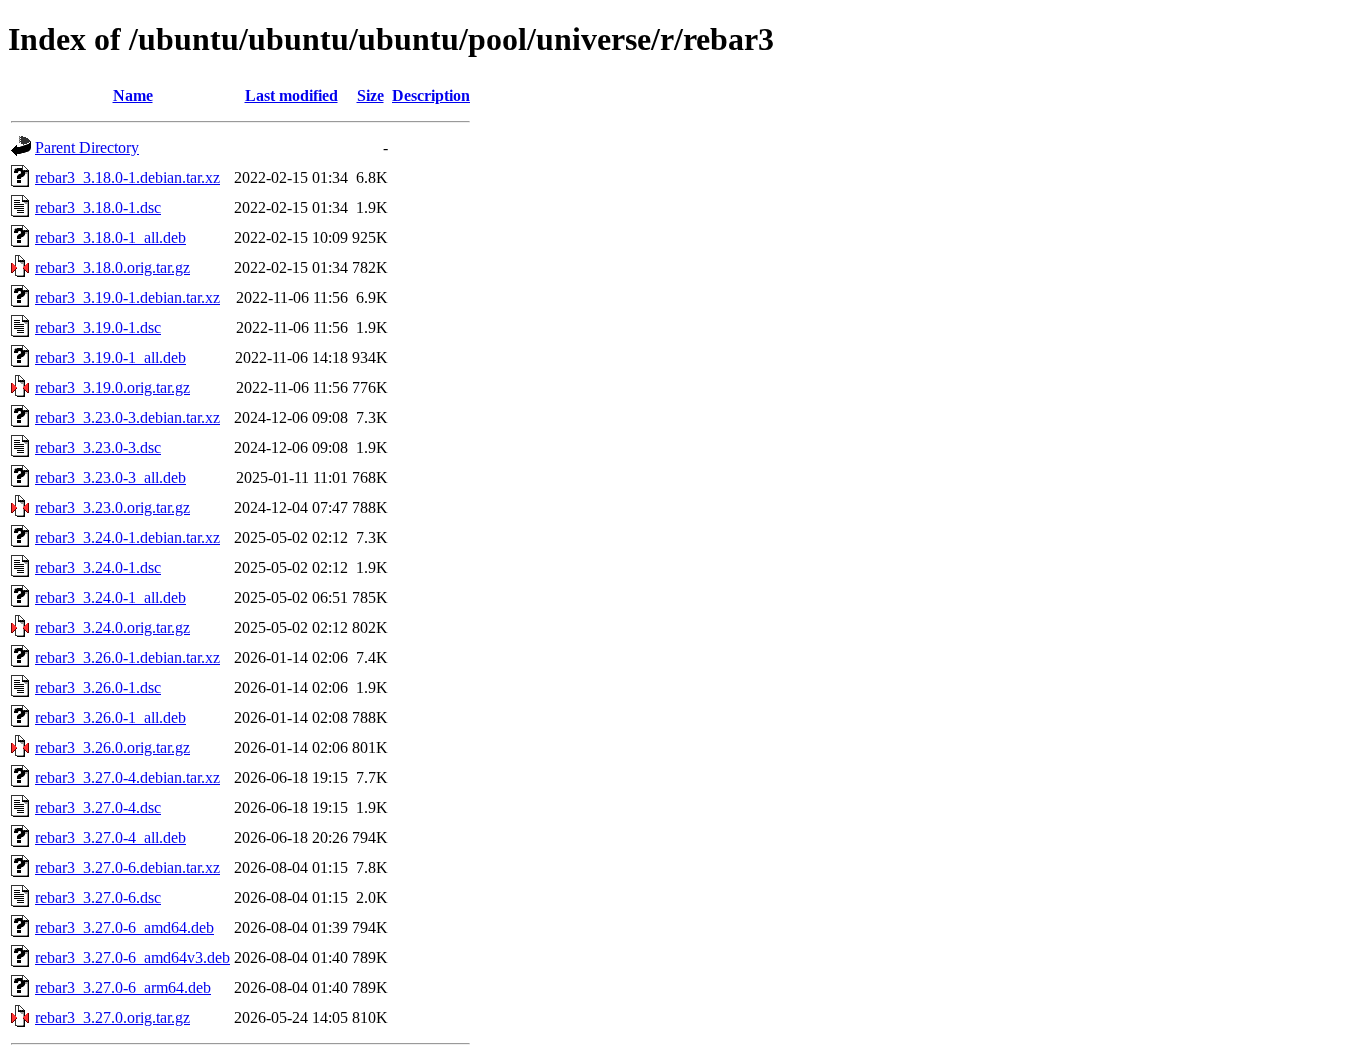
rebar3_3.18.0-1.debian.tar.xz (127, 177)
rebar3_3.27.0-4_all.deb (110, 837)
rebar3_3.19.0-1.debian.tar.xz (127, 297)
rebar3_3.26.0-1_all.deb (110, 717)
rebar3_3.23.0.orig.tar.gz (112, 507)
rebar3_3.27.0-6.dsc (98, 897)
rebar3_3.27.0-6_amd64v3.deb (132, 957)
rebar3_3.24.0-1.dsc (98, 567)
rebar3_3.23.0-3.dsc (98, 447)
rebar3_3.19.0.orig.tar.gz (112, 387)
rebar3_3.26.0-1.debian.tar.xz (127, 657)
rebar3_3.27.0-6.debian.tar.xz (127, 867)
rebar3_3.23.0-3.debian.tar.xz (127, 417)
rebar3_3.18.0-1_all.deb (110, 237)
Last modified (291, 95)
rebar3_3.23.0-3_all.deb (110, 477)
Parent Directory (87, 147)
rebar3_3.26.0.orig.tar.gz (112, 747)
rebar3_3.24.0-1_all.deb (110, 597)
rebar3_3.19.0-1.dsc (98, 327)
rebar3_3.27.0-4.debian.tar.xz (127, 777)
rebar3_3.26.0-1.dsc (98, 687)
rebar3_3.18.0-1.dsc (98, 207)
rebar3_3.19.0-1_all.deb (110, 357)
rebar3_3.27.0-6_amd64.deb (124, 927)
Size (370, 95)
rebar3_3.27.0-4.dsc (98, 807)
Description (431, 95)
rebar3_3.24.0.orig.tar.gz (112, 627)
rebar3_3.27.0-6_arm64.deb (123, 987)
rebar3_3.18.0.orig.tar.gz (112, 267)
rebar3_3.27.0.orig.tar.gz (112, 1017)
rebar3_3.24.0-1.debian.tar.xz (127, 537)
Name (133, 95)
